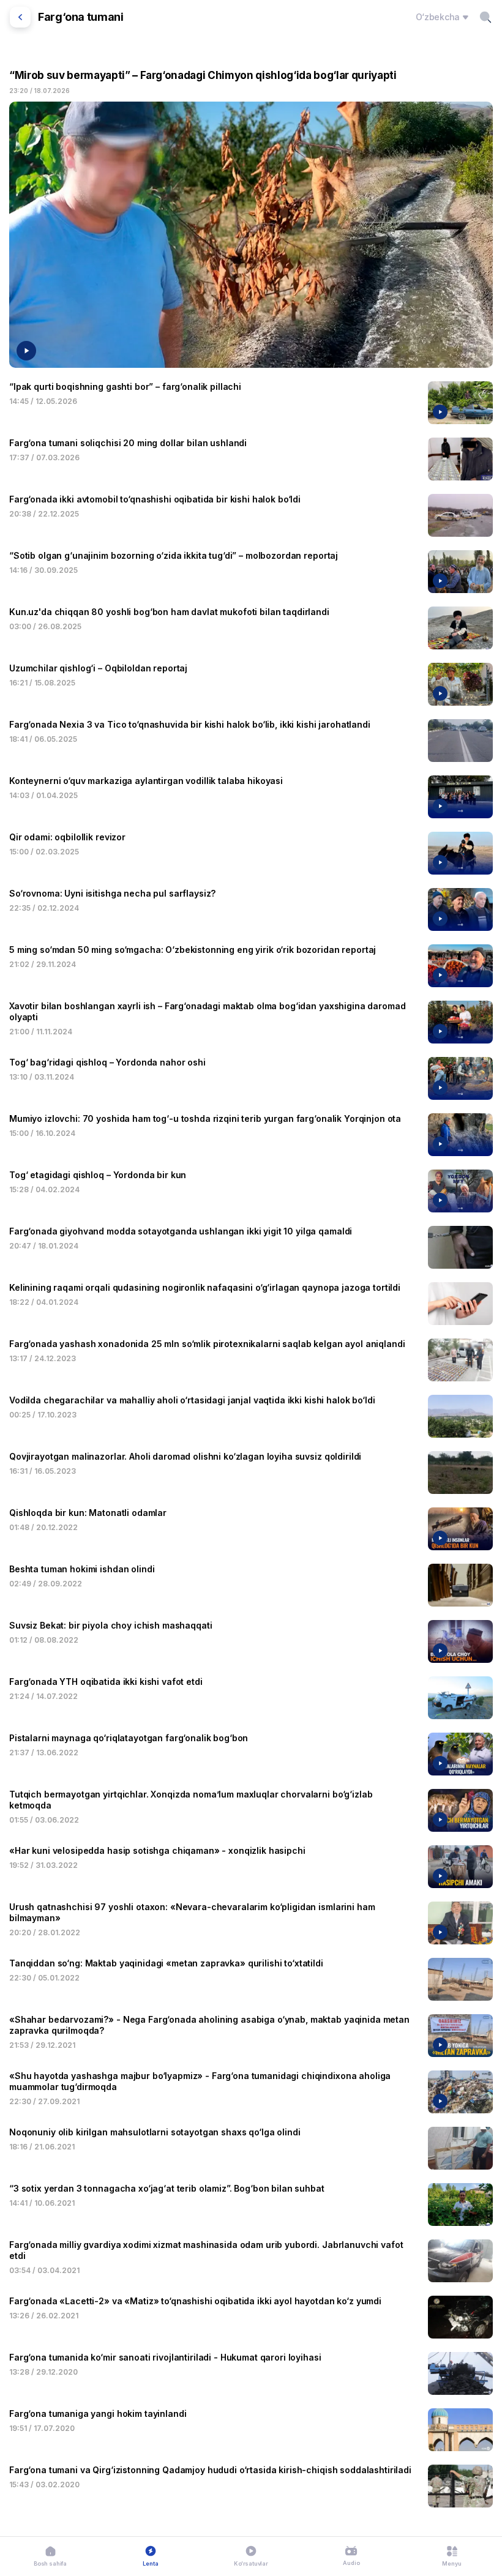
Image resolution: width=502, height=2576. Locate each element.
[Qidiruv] (485, 17)
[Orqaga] (20, 17)
